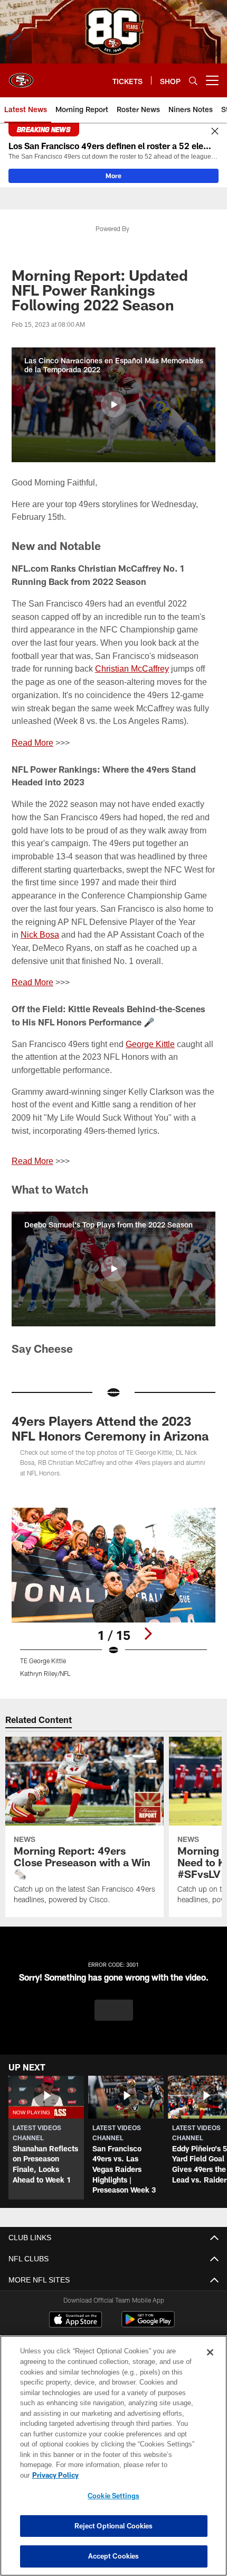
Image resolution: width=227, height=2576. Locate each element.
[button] (113, 405)
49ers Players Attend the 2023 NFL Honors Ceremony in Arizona (110, 1428)
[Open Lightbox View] (113, 1593)
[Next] (148, 1634)
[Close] (215, 132)
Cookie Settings (113, 2496)
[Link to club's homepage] (21, 76)
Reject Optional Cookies (114, 2526)
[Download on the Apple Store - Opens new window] (75, 2321)
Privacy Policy (137, 2475)
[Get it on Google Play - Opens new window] (148, 2325)
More (113, 176)
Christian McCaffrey (135, 668)
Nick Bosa (40, 934)
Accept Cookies (114, 2556)
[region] (113, 2461)
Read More (32, 742)
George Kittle (153, 1044)
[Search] (193, 81)
